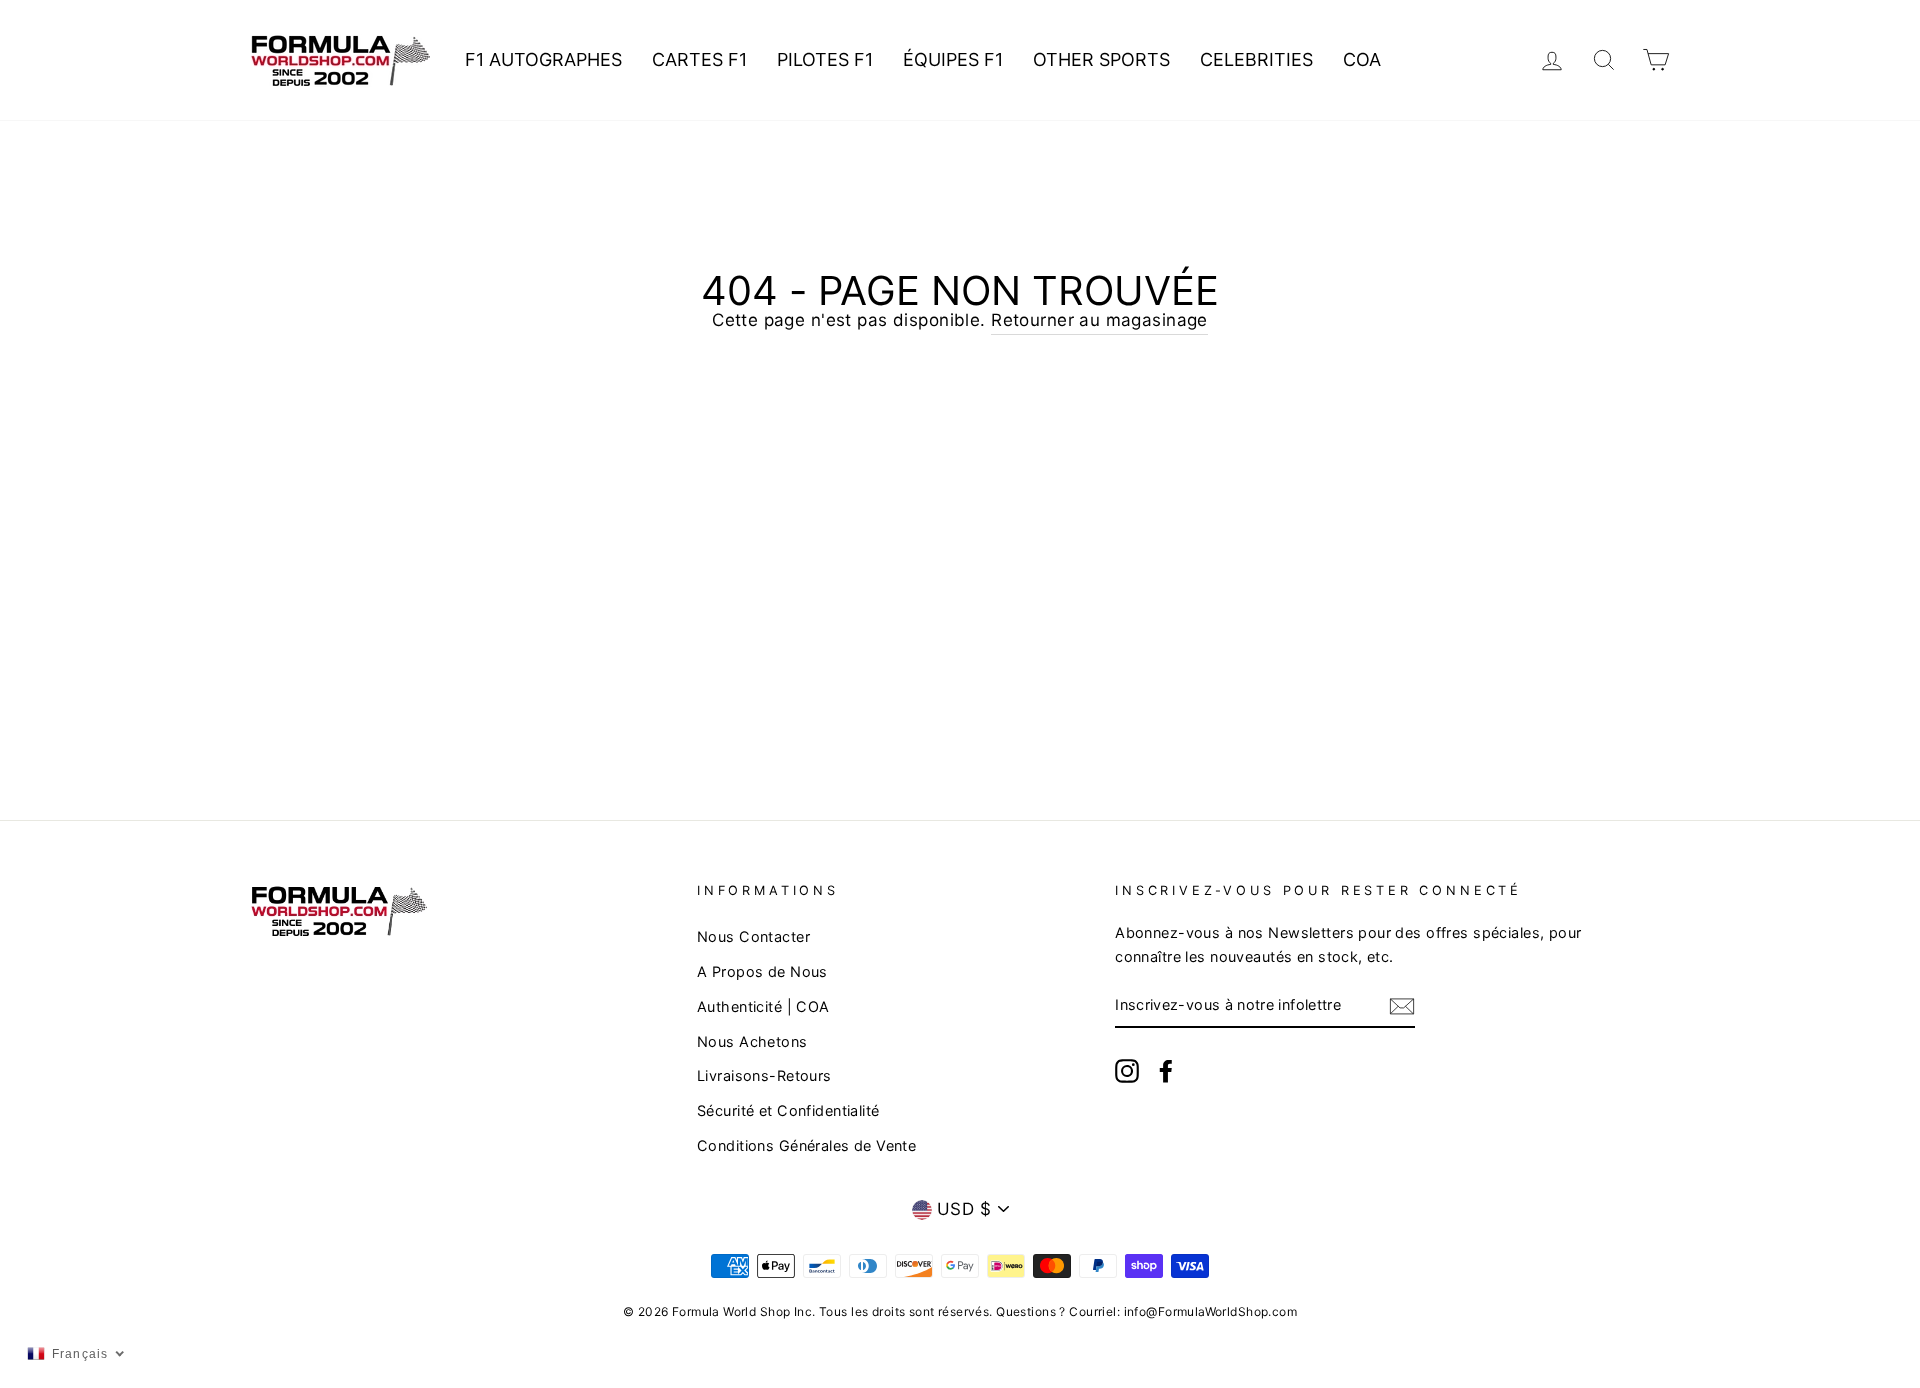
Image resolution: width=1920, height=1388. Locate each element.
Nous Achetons (752, 1041)
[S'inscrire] (1402, 1005)
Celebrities (1256, 59)
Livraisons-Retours (764, 1075)
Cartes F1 (699, 59)
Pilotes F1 (825, 59)
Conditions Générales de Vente (806, 1145)
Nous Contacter (753, 936)
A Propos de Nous (762, 971)
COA (1362, 59)
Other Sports (1101, 59)
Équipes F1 (953, 59)
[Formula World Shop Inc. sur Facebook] (1166, 1070)
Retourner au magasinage (1099, 320)
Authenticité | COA (763, 1006)
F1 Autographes (543, 59)
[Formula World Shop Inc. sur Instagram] (1127, 1070)
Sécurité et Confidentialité (788, 1110)
